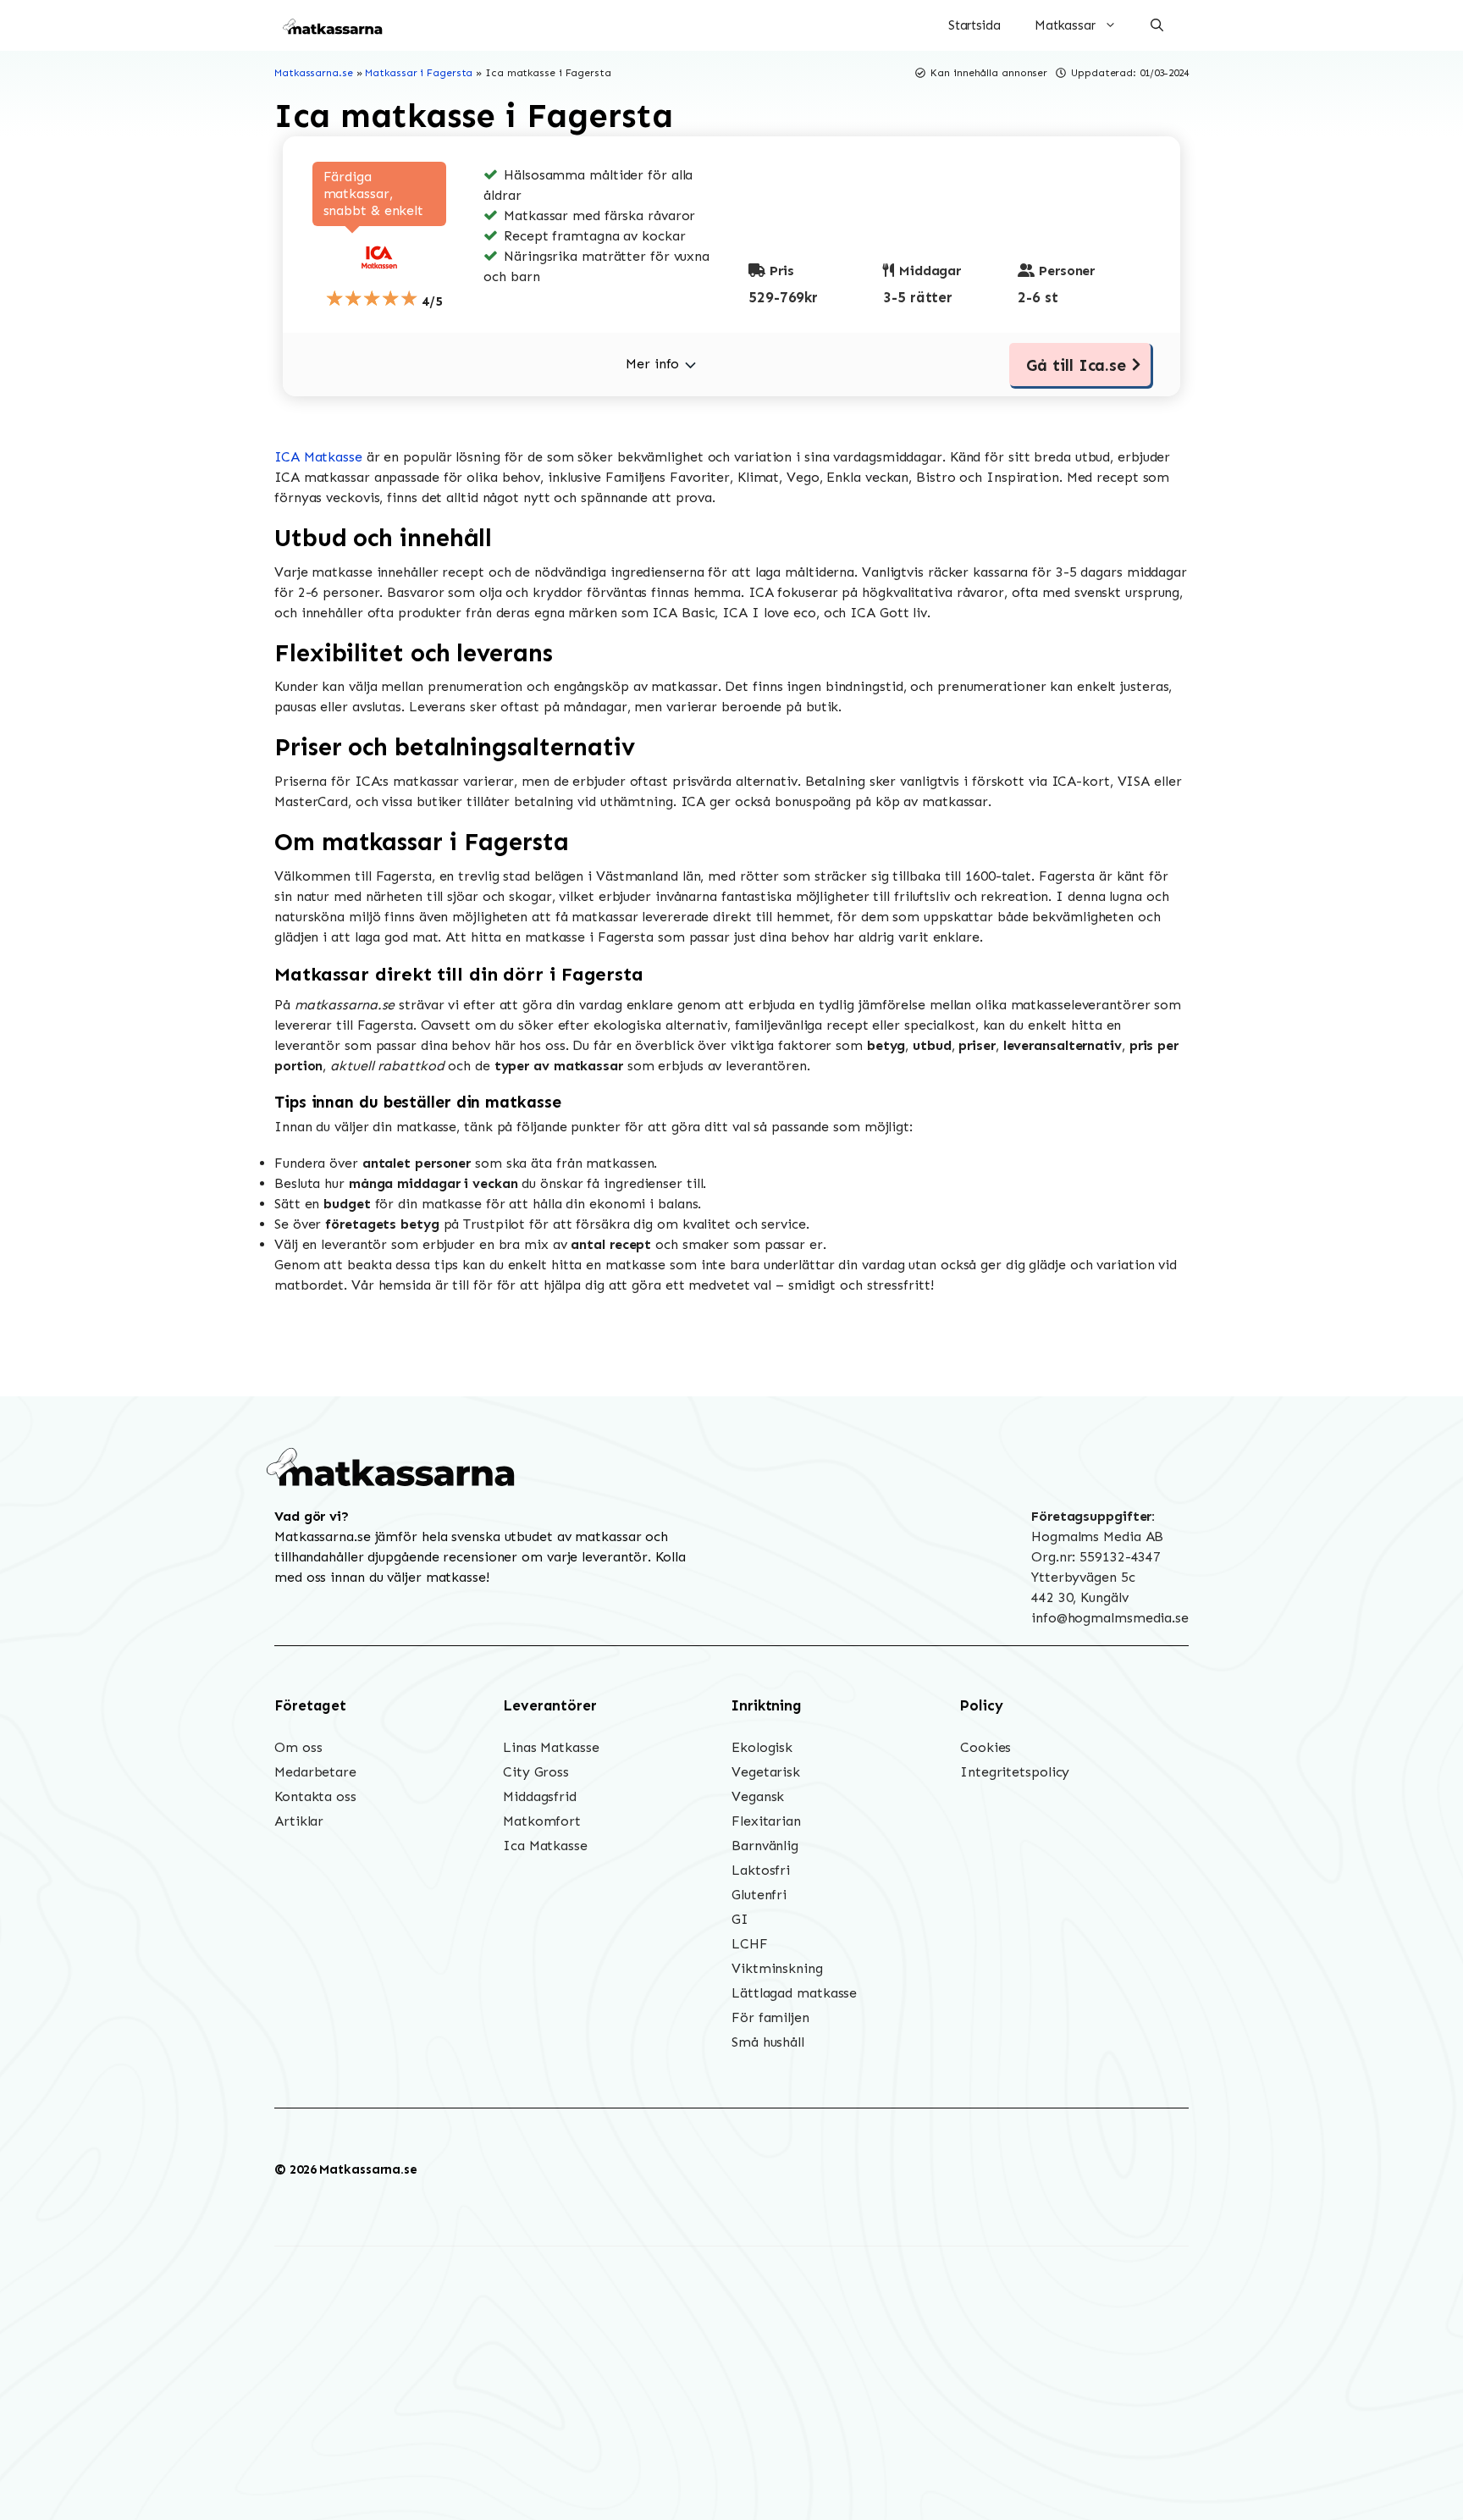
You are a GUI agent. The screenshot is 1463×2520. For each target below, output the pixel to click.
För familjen (770, 2017)
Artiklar (299, 1821)
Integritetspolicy (1015, 1772)
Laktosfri (761, 1870)
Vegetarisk (766, 1772)
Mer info (652, 364)
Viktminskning (777, 1968)
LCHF (750, 1944)
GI (740, 1919)
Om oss (298, 1747)
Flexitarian (766, 1821)
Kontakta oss (315, 1796)
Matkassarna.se (314, 73)
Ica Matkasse (545, 1846)
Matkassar (1065, 25)
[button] (1157, 25)
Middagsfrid (540, 1796)
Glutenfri (759, 1895)
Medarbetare (315, 1772)
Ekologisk (762, 1747)
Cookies (985, 1747)
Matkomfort (542, 1821)
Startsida (974, 25)
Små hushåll (768, 2042)
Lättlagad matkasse (794, 1993)
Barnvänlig (765, 1846)
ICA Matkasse (318, 457)
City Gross (536, 1772)
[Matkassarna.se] (334, 25)
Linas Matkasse (551, 1747)
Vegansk (758, 1796)
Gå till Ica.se (1076, 365)
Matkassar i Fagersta (419, 73)
